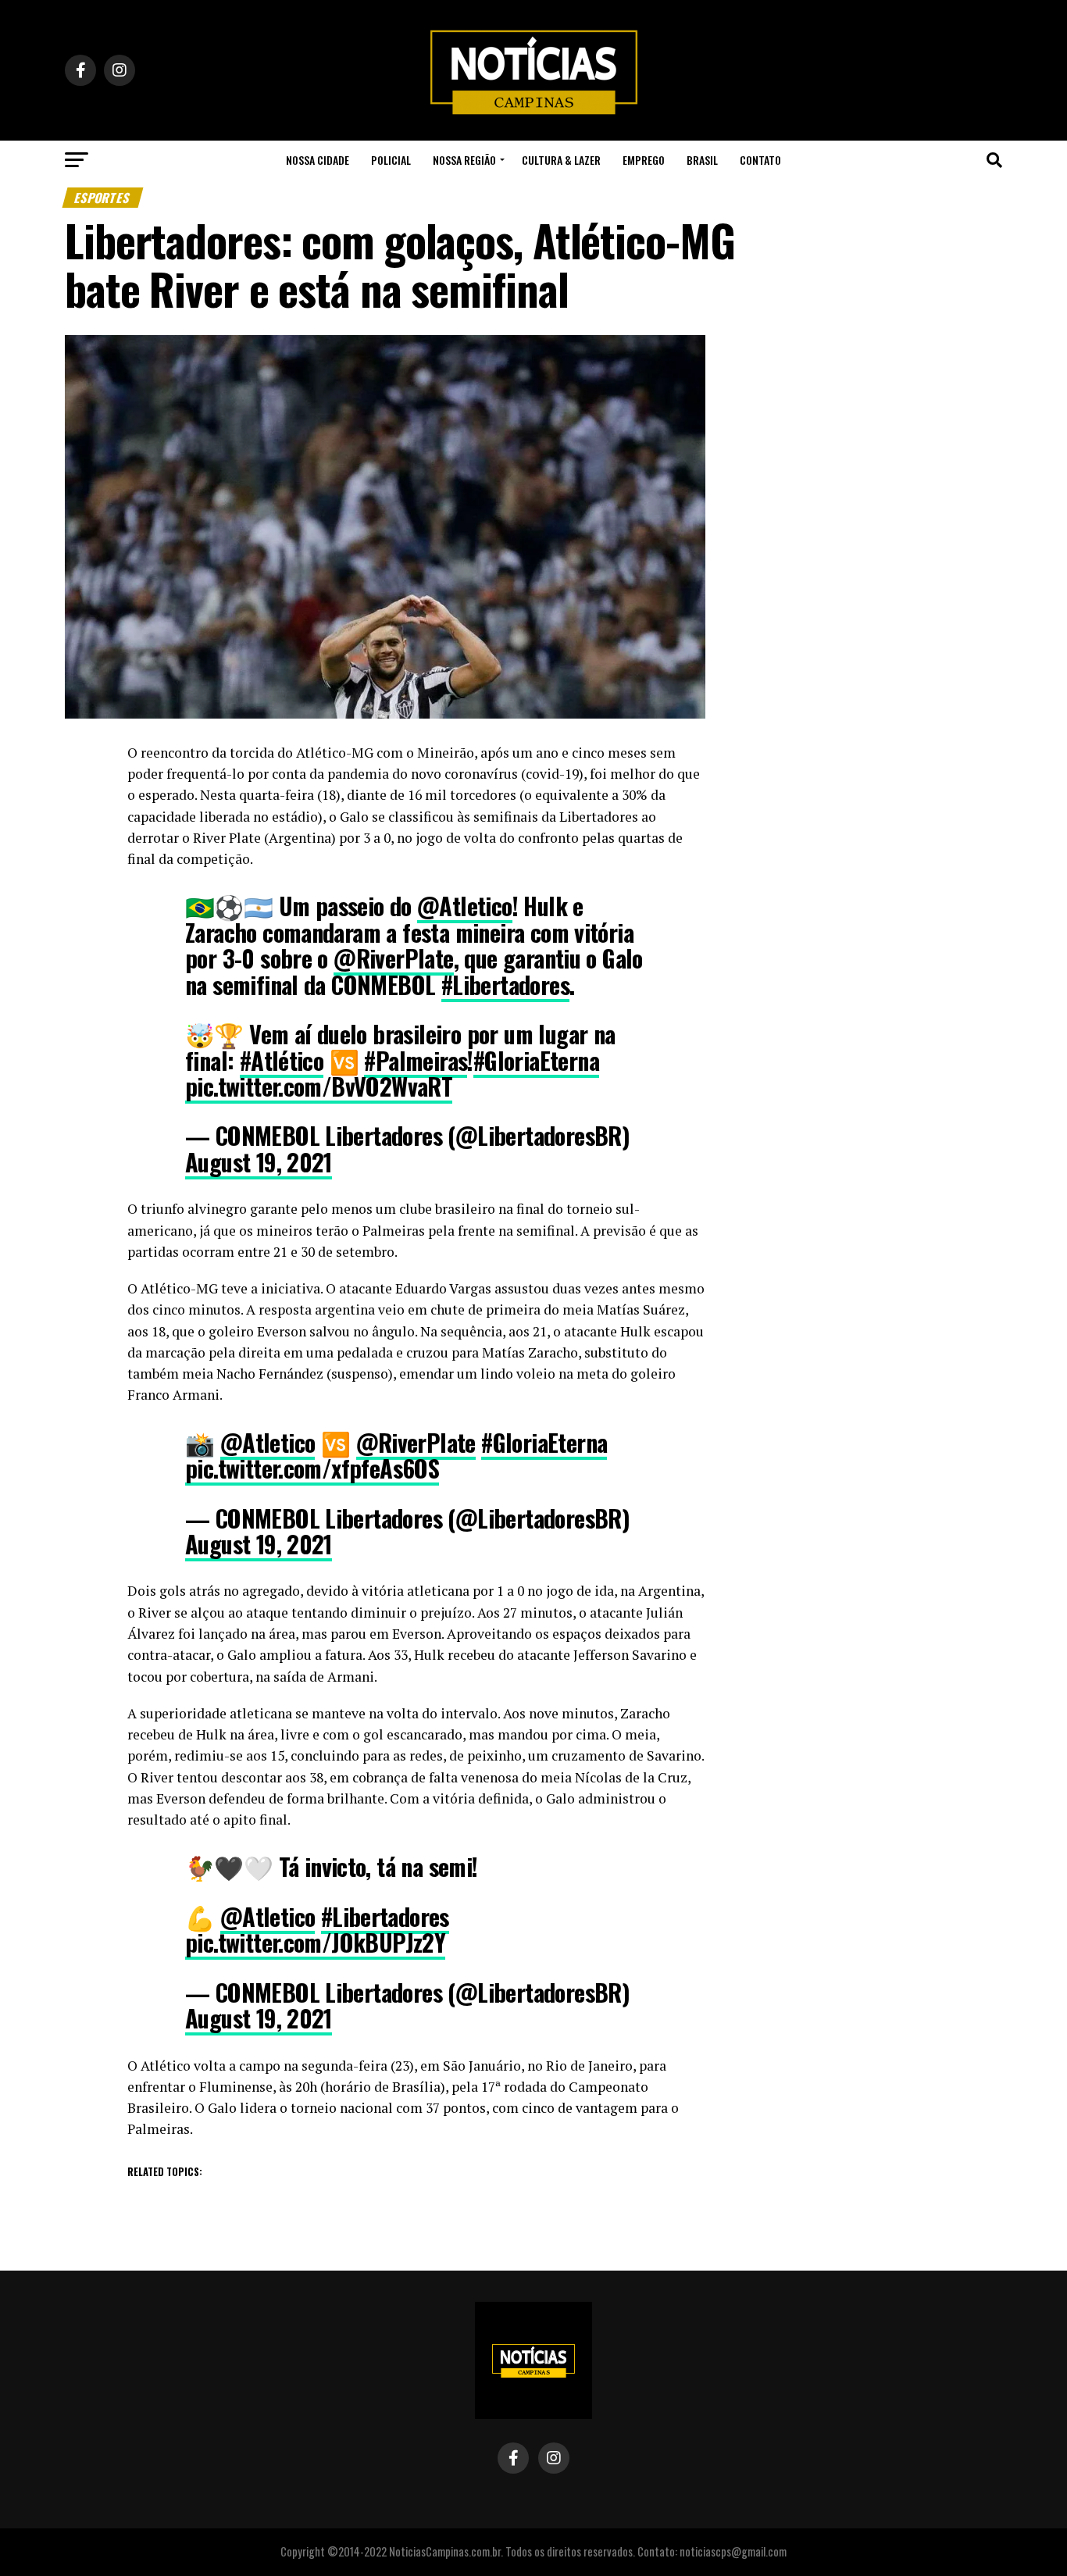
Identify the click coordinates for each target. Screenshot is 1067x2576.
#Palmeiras (416, 1060)
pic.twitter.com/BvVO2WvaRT (319, 1086)
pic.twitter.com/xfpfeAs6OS (312, 1468)
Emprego (644, 160)
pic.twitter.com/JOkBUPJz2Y (315, 1942)
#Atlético (282, 1060)
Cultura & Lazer (561, 160)
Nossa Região (464, 160)
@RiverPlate (393, 958)
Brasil (702, 160)
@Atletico (465, 906)
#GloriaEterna (536, 1060)
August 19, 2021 (259, 1162)
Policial (391, 160)
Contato (760, 160)
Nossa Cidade (318, 160)
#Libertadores (505, 985)
